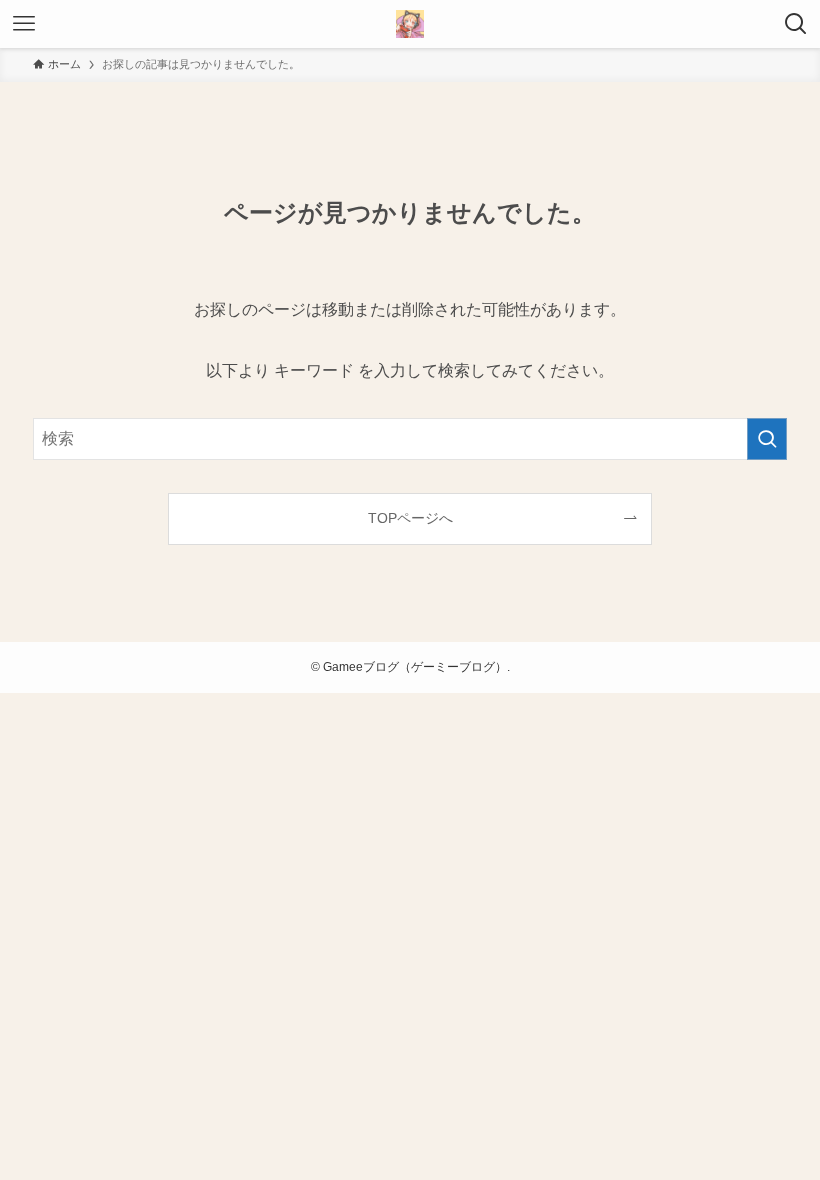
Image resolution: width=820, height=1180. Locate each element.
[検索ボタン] (796, 24)
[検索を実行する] (767, 439)
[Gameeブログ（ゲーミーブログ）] (410, 24)
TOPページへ (410, 518)
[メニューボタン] (24, 24)
